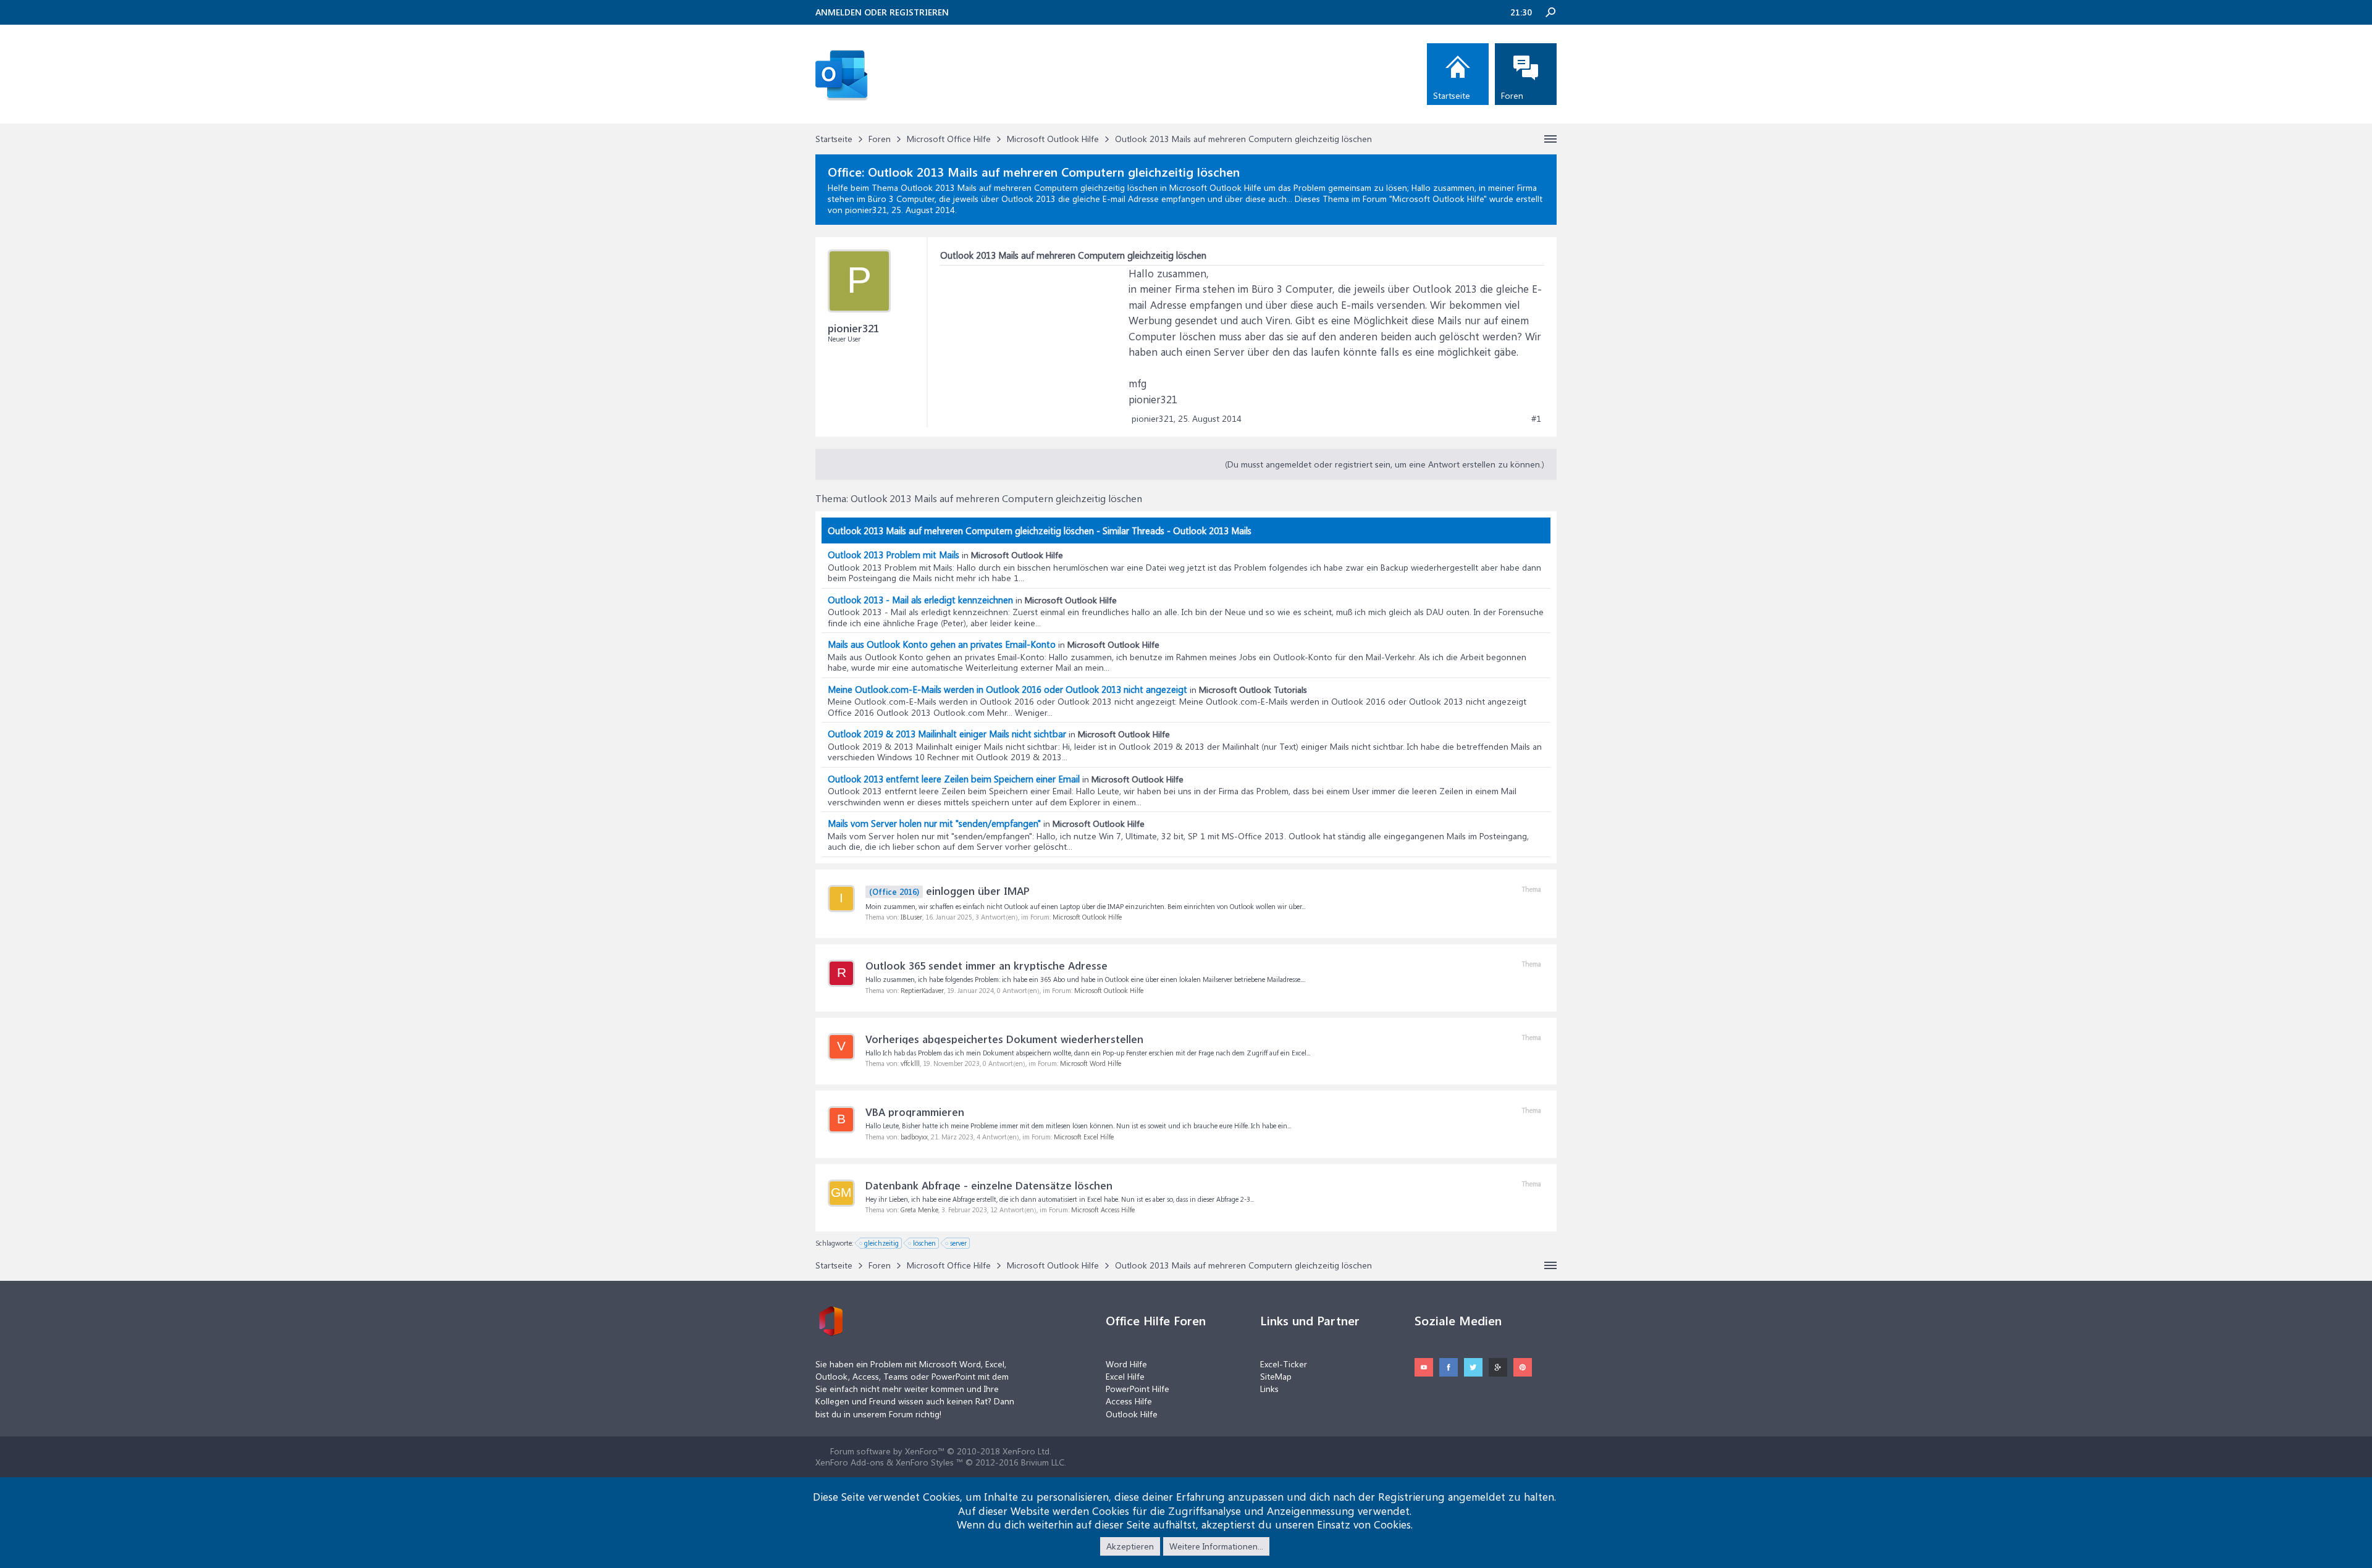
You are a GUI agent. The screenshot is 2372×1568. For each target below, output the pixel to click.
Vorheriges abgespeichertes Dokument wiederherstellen (1004, 1039)
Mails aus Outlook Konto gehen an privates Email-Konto (942, 644)
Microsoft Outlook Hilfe (1438, 199)
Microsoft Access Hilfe (1103, 1210)
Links (1269, 1389)
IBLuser (911, 917)
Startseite (1452, 95)
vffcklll (910, 1063)
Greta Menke (919, 1210)
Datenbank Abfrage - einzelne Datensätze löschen (989, 1185)
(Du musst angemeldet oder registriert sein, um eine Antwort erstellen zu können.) (1385, 464)
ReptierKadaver (922, 990)
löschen (924, 1243)
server (958, 1243)
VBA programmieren (915, 1112)
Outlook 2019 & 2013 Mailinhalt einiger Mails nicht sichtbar (947, 734)
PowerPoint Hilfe (1138, 1389)
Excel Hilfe (1125, 1376)
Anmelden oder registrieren (882, 12)
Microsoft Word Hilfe (1091, 1063)
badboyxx (914, 1137)
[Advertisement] (1033, 343)
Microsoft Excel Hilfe (1084, 1137)
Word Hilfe (1126, 1364)
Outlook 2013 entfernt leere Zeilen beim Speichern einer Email (954, 779)
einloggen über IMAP (949, 891)
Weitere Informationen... (1216, 1546)
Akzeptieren (1130, 1546)
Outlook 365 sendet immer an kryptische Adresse (986, 965)
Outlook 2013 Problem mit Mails (894, 555)
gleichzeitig (881, 1243)
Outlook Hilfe (1132, 1414)
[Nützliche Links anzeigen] (1550, 139)
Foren (1512, 95)
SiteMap (1276, 1376)
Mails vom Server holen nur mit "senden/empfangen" (934, 823)
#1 (1536, 419)
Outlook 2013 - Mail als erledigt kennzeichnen (920, 600)
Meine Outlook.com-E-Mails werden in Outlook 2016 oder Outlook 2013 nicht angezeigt (1007, 689)
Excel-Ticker (1284, 1364)
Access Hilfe (1129, 1401)
